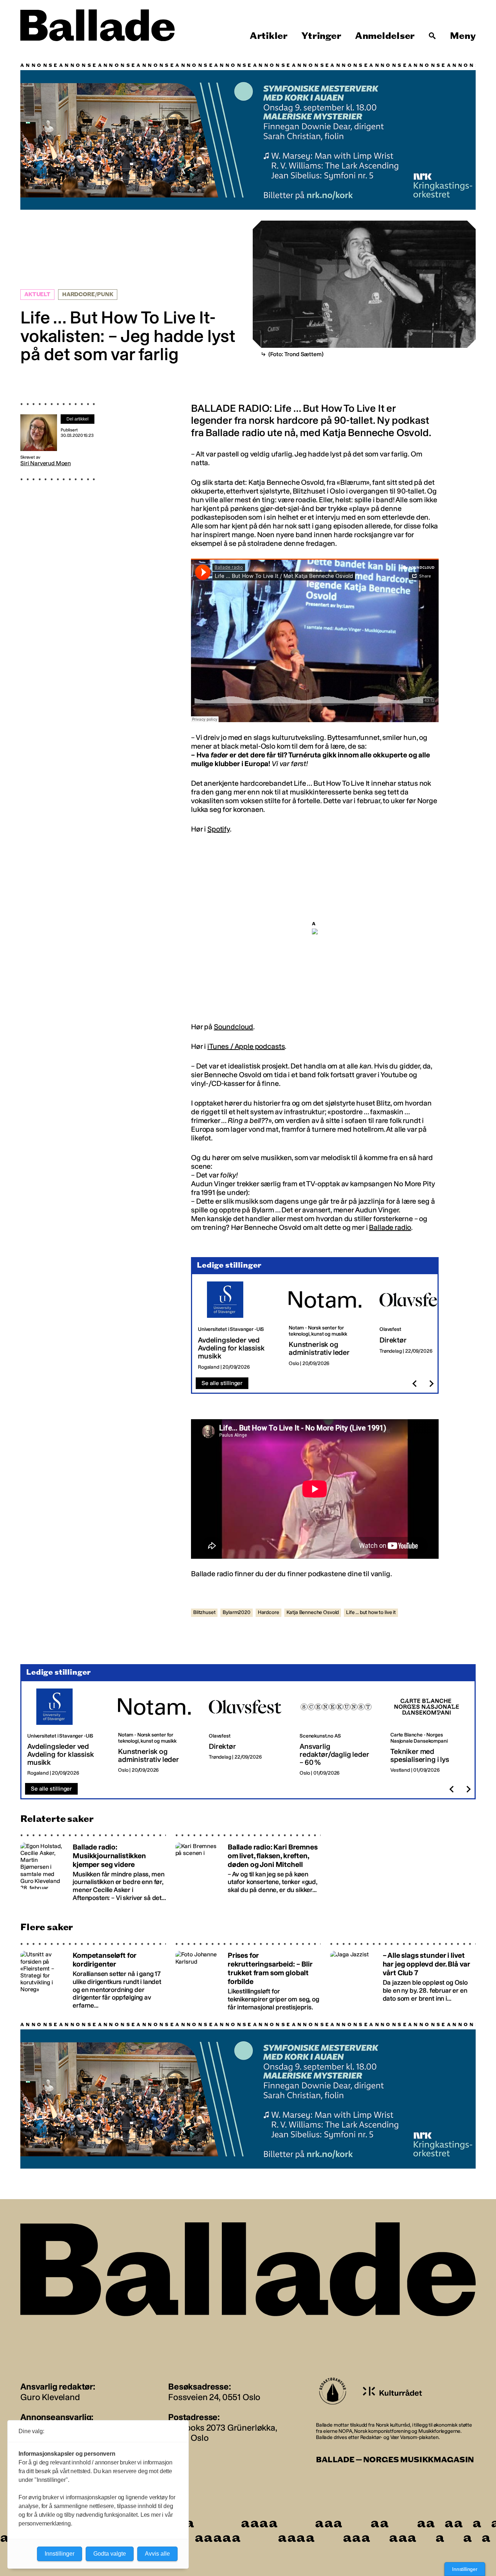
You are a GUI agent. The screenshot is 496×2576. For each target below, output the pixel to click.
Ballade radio (390, 1226)
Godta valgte (110, 2554)
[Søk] (432, 36)
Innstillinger (465, 2569)
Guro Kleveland (50, 2396)
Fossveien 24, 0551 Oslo (214, 2396)
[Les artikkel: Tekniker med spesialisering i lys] (430, 1731)
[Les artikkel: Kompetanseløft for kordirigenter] (93, 1976)
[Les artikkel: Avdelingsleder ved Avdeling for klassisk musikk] (237, 1325)
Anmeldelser (385, 36)
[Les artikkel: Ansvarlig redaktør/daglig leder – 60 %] (339, 1731)
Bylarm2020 (236, 1611)
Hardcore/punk (88, 293)
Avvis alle (157, 2554)
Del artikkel (78, 418)
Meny (463, 36)
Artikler (269, 36)
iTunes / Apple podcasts (246, 1045)
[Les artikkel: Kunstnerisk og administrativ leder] (328, 1325)
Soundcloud (233, 1026)
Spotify (219, 828)
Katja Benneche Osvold (313, 1611)
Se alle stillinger (222, 1382)
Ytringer (321, 36)
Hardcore (269, 1611)
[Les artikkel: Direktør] (419, 1325)
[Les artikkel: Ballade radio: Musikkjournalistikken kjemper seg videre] (93, 1867)
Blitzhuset (204, 1611)
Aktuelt (37, 293)
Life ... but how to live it (371, 1611)
